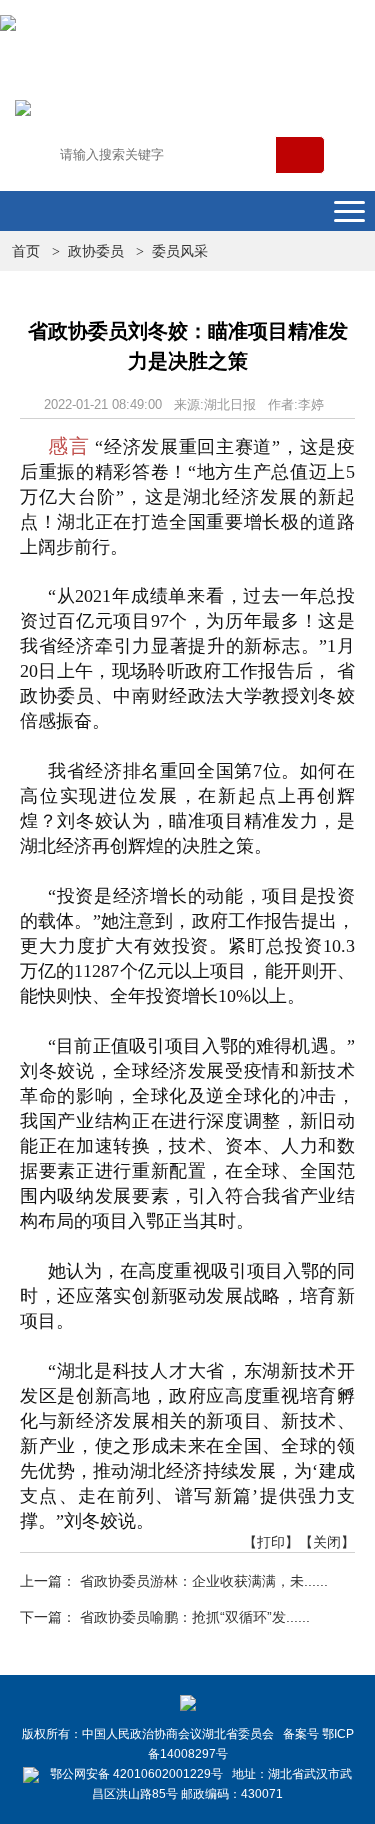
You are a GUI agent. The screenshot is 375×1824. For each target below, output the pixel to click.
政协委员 (96, 251)
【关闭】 (327, 1542)
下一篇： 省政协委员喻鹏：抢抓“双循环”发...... (165, 1617)
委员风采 (180, 251)
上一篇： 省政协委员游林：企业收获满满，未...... (174, 1581)
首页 (26, 251)
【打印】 (271, 1542)
